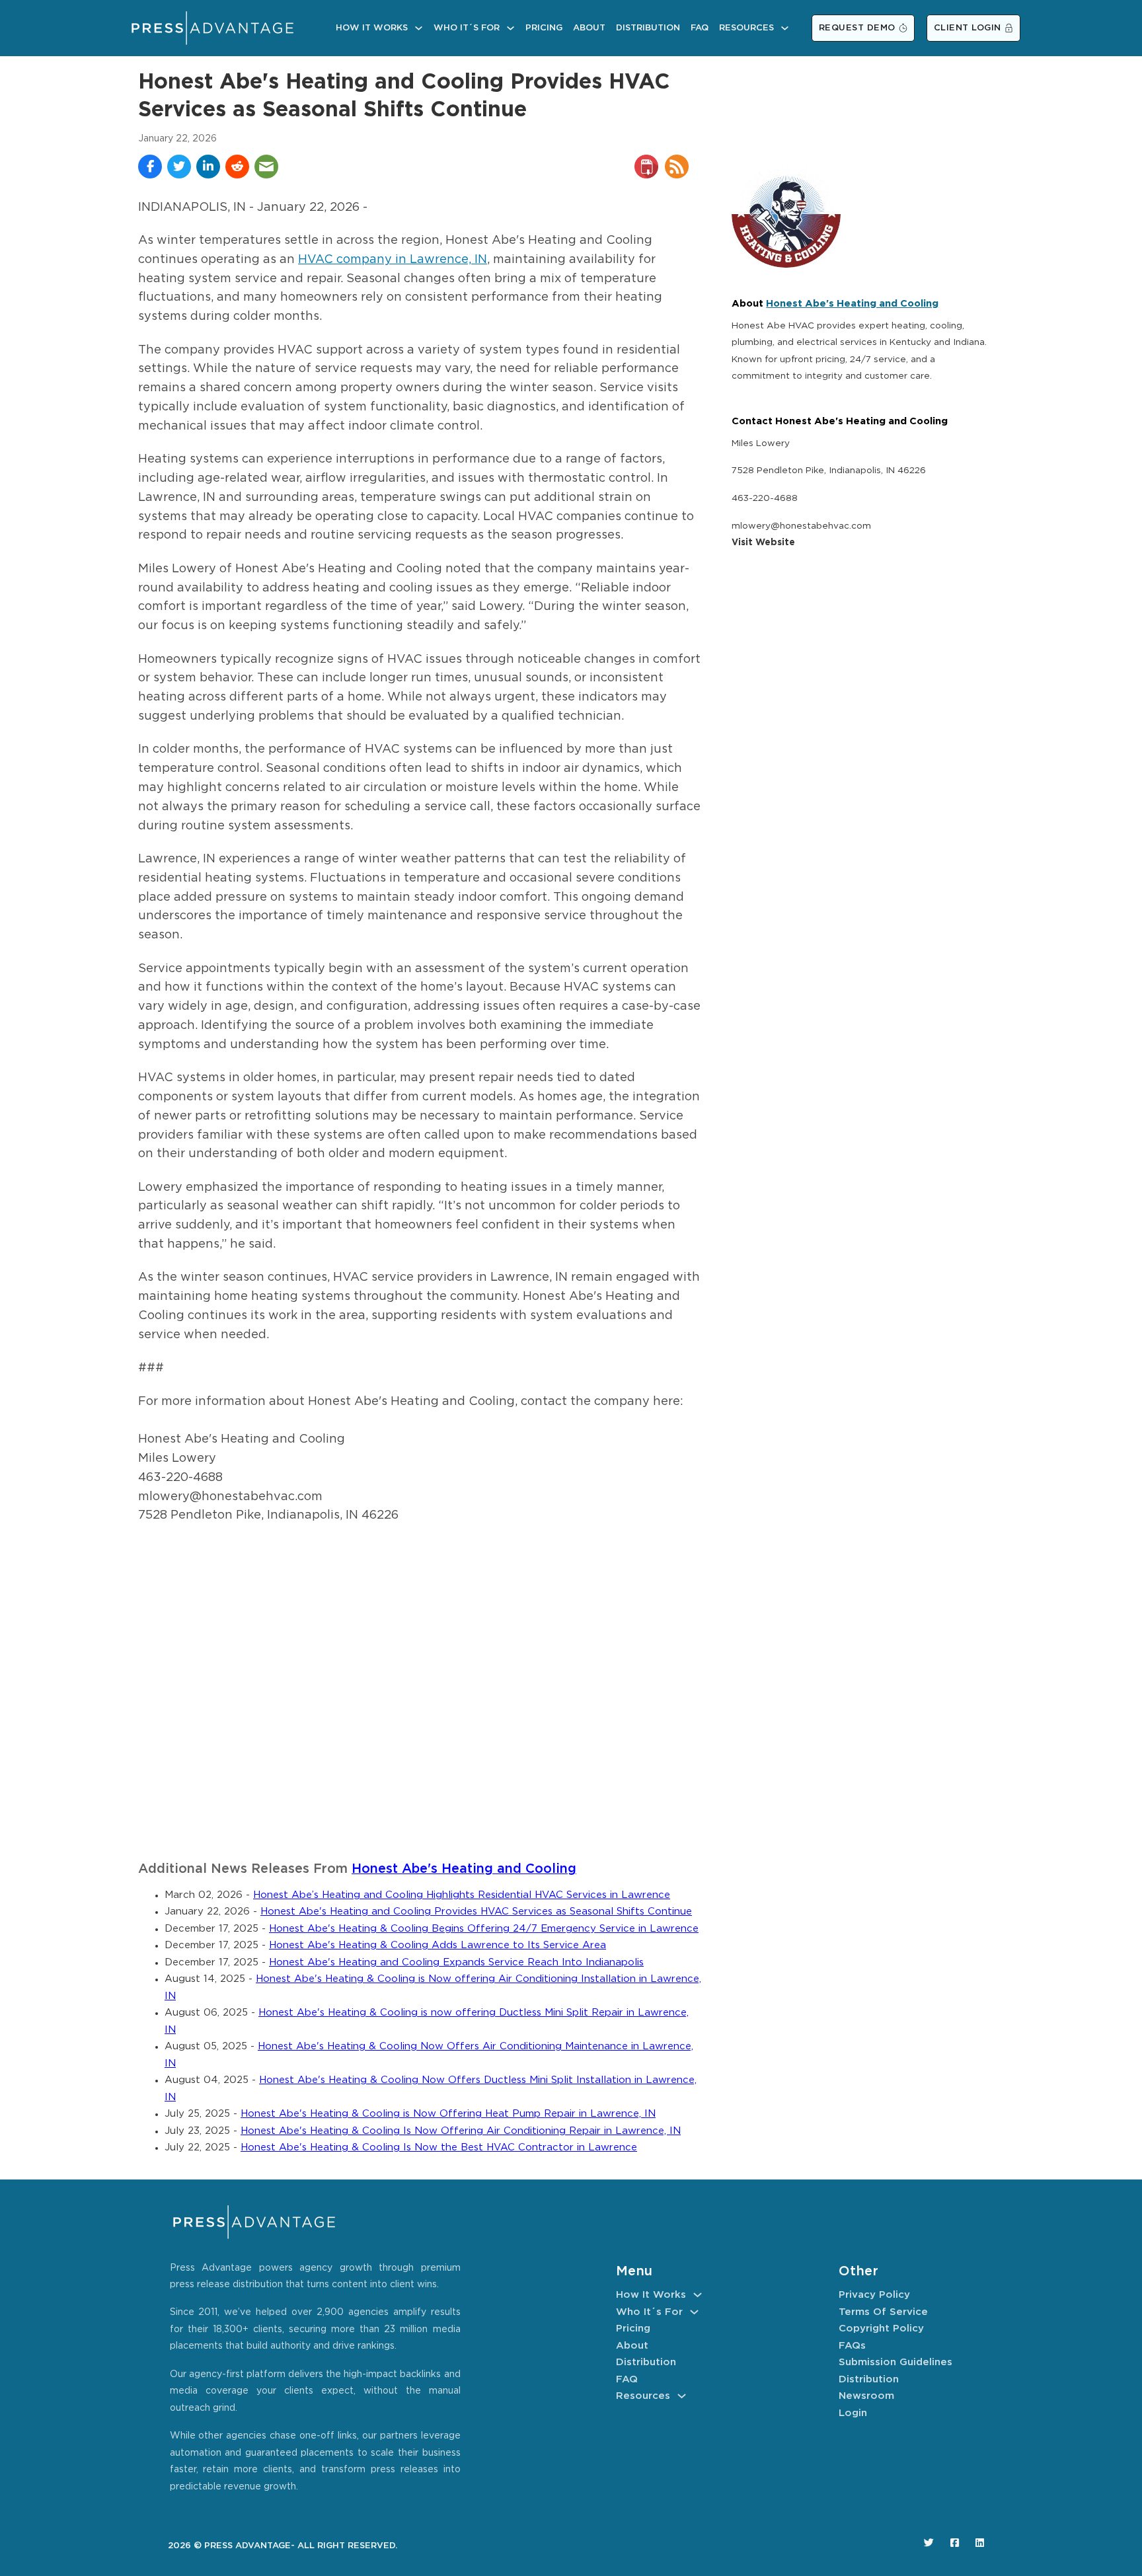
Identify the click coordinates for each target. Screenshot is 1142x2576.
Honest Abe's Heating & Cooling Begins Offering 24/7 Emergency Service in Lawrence (484, 1929)
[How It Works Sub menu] (419, 28)
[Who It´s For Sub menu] (511, 28)
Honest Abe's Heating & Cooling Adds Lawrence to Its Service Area (438, 1945)
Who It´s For (467, 28)
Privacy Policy (874, 2295)
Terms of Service (883, 2312)
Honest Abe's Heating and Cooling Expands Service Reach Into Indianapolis (456, 1962)
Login (853, 2413)
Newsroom (866, 2396)
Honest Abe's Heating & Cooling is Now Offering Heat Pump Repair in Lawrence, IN (448, 2114)
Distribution (648, 28)
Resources (746, 28)
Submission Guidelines (895, 2362)
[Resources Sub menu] (785, 28)
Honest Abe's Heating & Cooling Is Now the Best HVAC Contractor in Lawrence (439, 2147)
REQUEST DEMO (857, 28)
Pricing (544, 28)
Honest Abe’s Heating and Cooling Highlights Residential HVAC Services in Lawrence (462, 1895)
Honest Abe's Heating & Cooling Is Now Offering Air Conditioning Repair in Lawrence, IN (461, 2131)
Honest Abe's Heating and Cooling (464, 1869)
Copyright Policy (881, 2329)
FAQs (852, 2346)
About (589, 28)
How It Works (372, 28)
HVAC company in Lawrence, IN (393, 260)
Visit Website (763, 543)
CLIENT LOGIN (968, 28)
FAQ (700, 28)
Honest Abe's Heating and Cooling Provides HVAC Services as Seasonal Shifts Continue (476, 1912)
